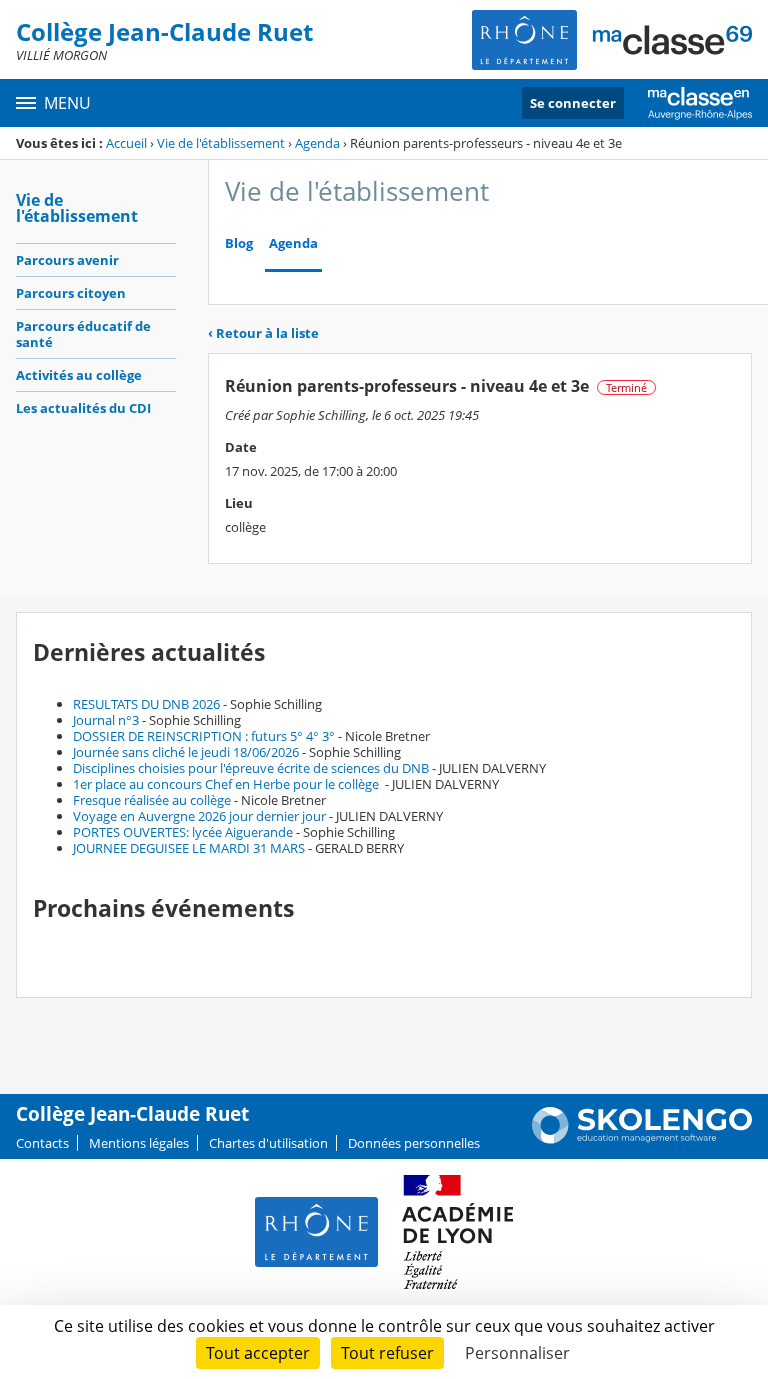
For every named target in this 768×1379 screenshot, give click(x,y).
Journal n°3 (106, 720)
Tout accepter (258, 1353)
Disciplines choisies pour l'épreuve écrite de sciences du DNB (251, 768)
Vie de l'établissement (221, 143)
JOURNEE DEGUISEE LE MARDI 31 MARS (189, 848)
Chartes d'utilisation (268, 1143)
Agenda (317, 143)
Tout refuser (387, 1353)
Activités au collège (79, 375)
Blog (239, 243)
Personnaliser (517, 1353)
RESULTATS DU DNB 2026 (146, 704)
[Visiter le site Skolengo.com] (642, 1139)
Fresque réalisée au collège (152, 800)
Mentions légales (139, 1143)
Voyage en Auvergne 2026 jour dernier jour (199, 816)
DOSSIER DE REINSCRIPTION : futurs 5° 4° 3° (204, 736)
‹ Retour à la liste (263, 333)
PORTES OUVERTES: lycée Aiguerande (183, 832)
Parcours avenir (67, 260)
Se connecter (573, 103)
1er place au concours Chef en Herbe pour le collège (227, 784)
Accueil (126, 143)
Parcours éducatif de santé (83, 334)
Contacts (42, 1143)
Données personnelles (414, 1143)
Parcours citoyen (71, 293)
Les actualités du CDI (83, 408)
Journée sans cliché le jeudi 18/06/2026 (186, 752)
